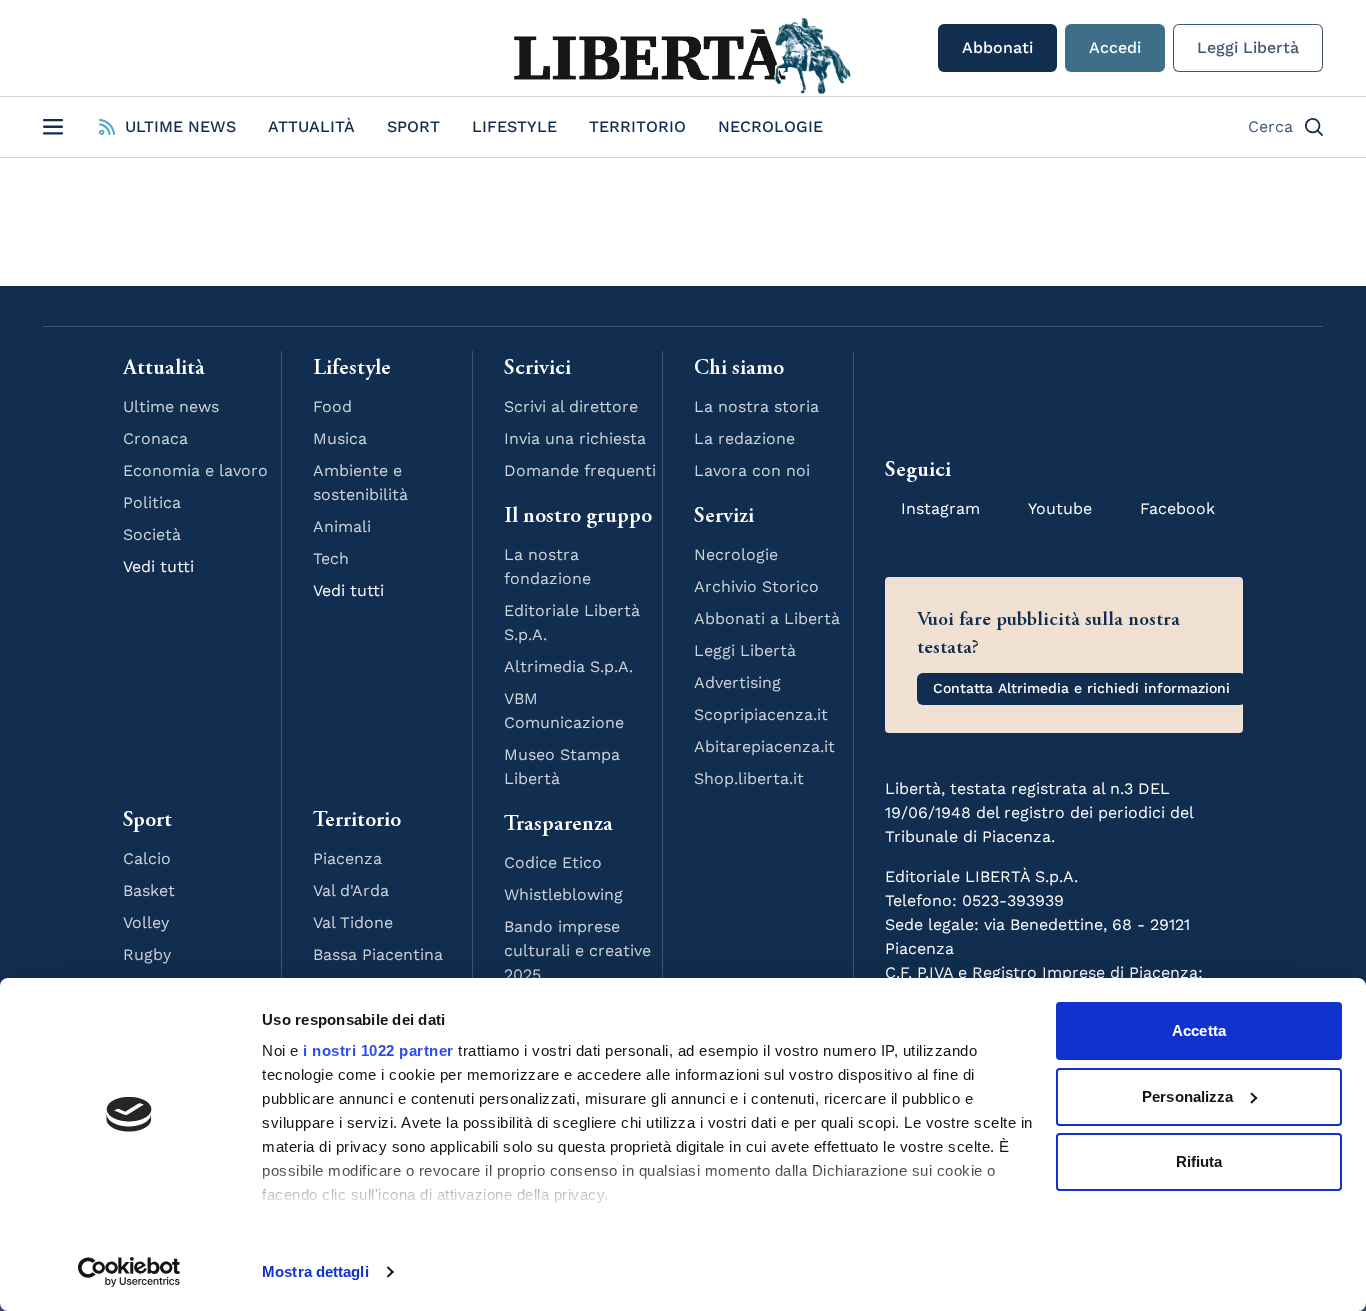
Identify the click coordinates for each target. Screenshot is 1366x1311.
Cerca (1270, 126)
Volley (146, 922)
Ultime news (171, 406)
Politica (152, 502)
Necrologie (770, 126)
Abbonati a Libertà (767, 618)
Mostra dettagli (315, 1271)
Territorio (637, 126)
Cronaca (155, 438)
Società (152, 534)
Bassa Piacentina (378, 954)
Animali (342, 526)
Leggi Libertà (1248, 47)
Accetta (1199, 1030)
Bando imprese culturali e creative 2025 (577, 950)
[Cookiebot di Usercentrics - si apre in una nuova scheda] (129, 1272)
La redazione (744, 438)
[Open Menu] (53, 127)
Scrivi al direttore (571, 406)
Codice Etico (553, 862)
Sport (413, 126)
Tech (331, 558)
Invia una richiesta (575, 438)
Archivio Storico (756, 586)
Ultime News (180, 126)
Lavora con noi (752, 470)
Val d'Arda (351, 890)
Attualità (311, 126)
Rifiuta (1199, 1161)
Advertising (737, 682)
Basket (149, 890)
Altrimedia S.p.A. (568, 666)
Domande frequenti (580, 470)
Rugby (147, 954)
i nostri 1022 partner (378, 1050)
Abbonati (997, 47)
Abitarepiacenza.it (764, 746)
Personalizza (1187, 1096)
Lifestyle (514, 126)
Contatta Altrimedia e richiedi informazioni (1081, 688)
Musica (340, 438)
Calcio (147, 858)
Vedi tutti (158, 566)
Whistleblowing (563, 894)
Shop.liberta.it (749, 778)
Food (332, 406)
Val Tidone (353, 922)
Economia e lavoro (195, 470)
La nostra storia (756, 406)
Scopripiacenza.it (761, 714)
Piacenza (347, 858)
